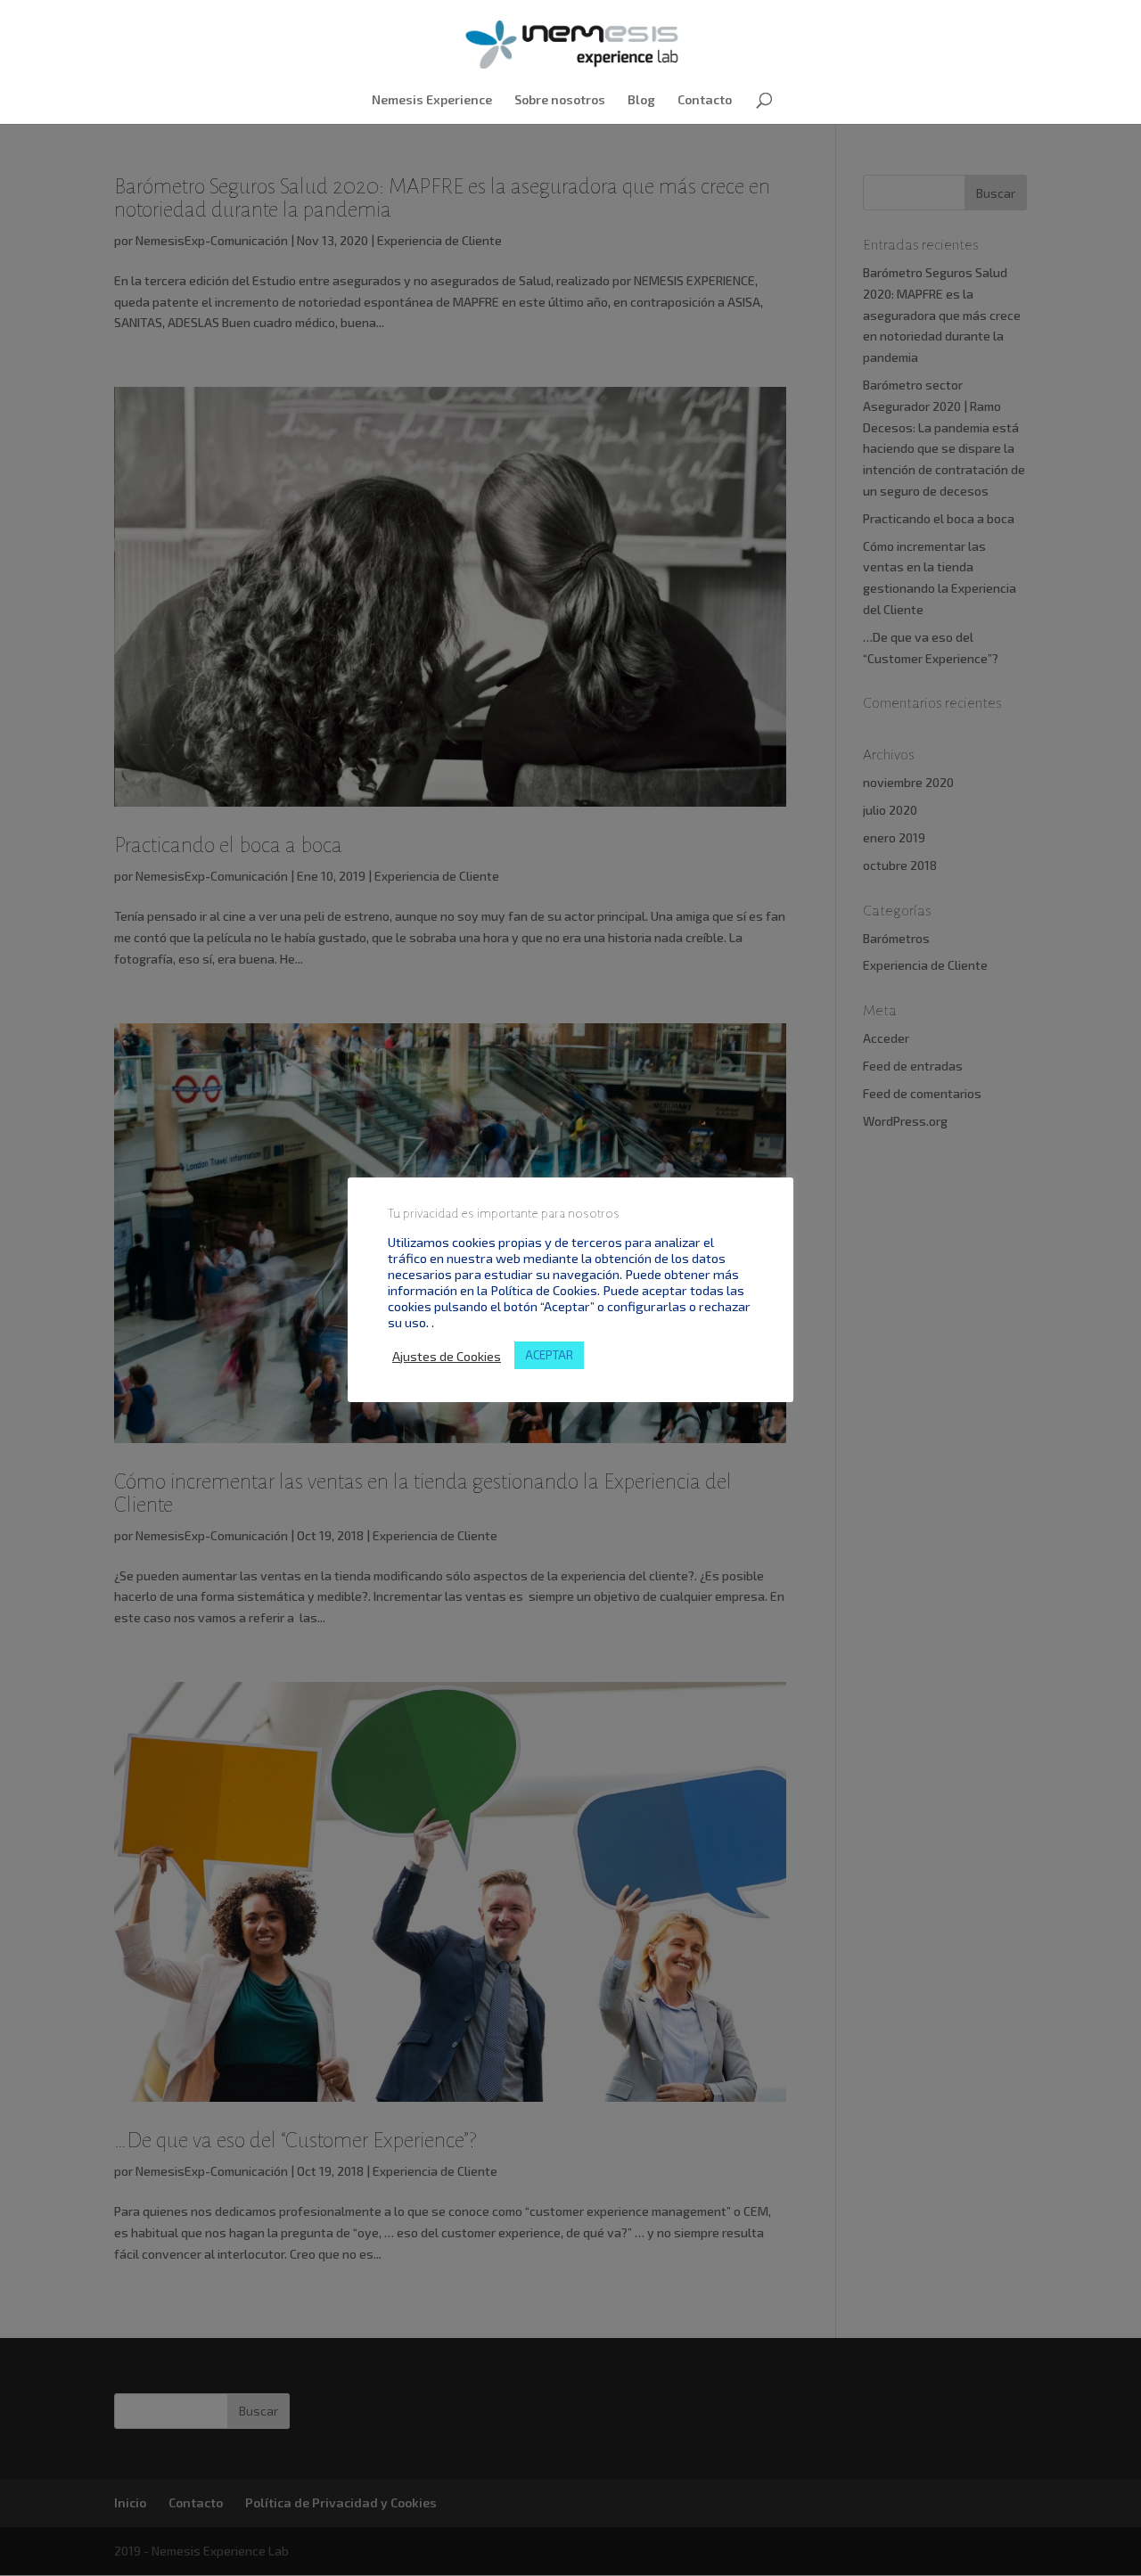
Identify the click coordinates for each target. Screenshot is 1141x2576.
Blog (641, 100)
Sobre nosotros (560, 100)
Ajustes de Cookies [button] (447, 1356)
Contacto (705, 100)
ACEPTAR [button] (549, 1355)
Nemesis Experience (432, 100)
